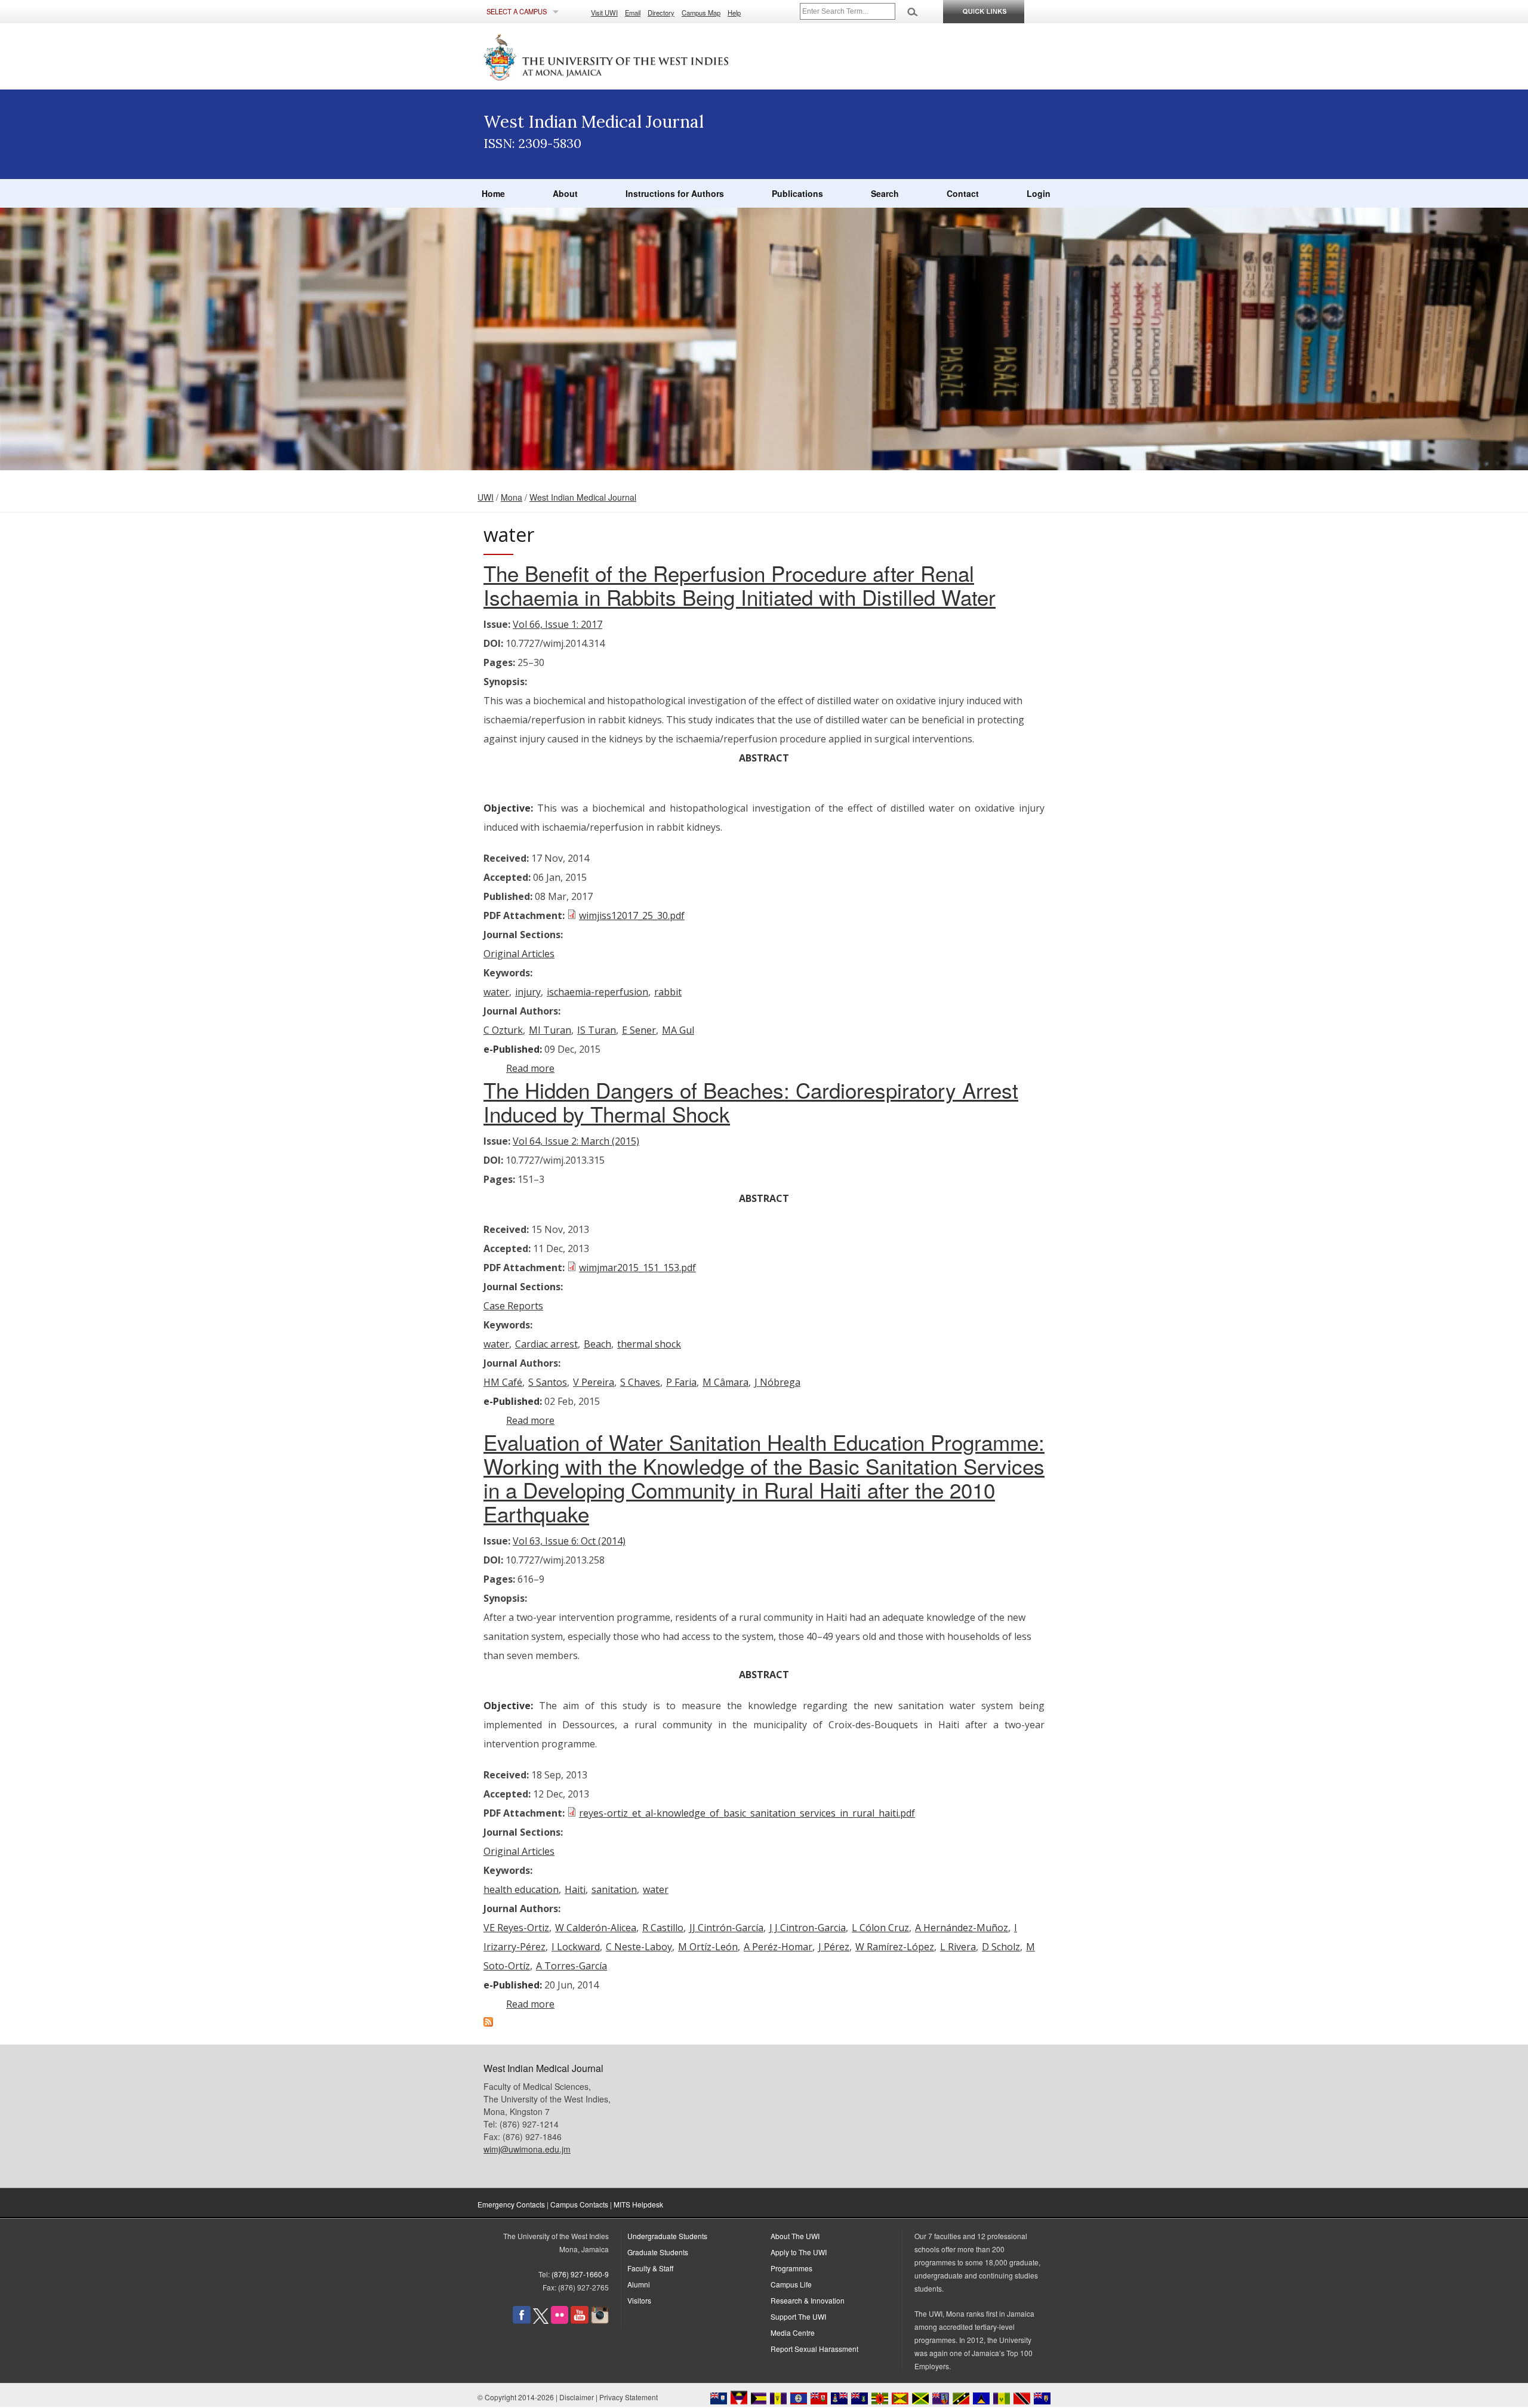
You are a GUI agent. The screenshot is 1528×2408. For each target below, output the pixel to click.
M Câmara (726, 1382)
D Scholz (1001, 1947)
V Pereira (594, 1382)
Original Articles (519, 954)
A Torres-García (572, 1966)
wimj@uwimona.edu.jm (527, 2149)
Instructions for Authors (675, 193)
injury (528, 992)
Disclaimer (577, 2397)
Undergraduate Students (667, 2236)
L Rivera (958, 1947)
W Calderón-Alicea (596, 1928)
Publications (797, 193)
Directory (661, 13)
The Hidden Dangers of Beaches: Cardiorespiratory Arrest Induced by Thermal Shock (751, 1102)
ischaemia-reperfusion (597, 992)
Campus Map (701, 13)
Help (734, 13)
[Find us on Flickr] (560, 2321)
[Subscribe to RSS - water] (488, 2023)
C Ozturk (503, 1030)
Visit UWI (604, 13)
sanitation (614, 1889)
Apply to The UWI (799, 2252)
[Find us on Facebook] (522, 2321)
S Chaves (640, 1382)
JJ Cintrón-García (726, 1928)
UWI (486, 497)
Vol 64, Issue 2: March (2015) (576, 1141)
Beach (597, 1344)
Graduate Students (658, 2252)
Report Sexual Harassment (814, 2349)
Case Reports (513, 1306)
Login (1039, 193)
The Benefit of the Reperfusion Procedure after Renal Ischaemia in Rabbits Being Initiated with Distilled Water (740, 585)
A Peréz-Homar (778, 1947)
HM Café (503, 1382)
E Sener (639, 1030)
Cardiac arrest (546, 1344)
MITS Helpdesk (638, 2204)
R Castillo (663, 1928)
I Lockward (576, 1947)
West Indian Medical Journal (583, 497)
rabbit (668, 992)
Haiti (575, 1889)
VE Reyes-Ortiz (516, 1928)
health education (521, 1889)
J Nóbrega (777, 1382)
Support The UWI (798, 2316)
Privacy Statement (629, 2397)
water (496, 992)
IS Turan (597, 1030)
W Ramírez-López (895, 1947)
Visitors (639, 2300)
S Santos (548, 1382)
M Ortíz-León (708, 1947)
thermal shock (649, 1344)
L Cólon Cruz (880, 1928)
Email (633, 13)
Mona (512, 497)
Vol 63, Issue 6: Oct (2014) (569, 1541)
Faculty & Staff (650, 2268)
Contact (963, 193)
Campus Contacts (579, 2204)
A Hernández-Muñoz (962, 1928)
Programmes (791, 2268)
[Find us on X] (541, 2321)
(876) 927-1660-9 (580, 2274)
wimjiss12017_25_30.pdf (632, 915)
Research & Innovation (808, 2300)
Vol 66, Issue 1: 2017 (557, 624)
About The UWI (795, 2236)
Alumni (639, 2284)
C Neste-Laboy (639, 1947)
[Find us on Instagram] (600, 2321)
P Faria (681, 1382)
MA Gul (678, 1030)
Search (885, 193)
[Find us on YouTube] (580, 2321)
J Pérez (834, 1947)
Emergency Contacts (511, 2204)
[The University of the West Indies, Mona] (639, 56)
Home (493, 193)
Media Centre (793, 2333)
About (565, 193)
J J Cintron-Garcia (808, 1928)
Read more (530, 1068)
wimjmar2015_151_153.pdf (637, 1268)
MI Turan (550, 1030)
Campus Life (791, 2284)
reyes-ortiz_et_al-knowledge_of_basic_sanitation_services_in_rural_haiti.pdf (747, 1813)
